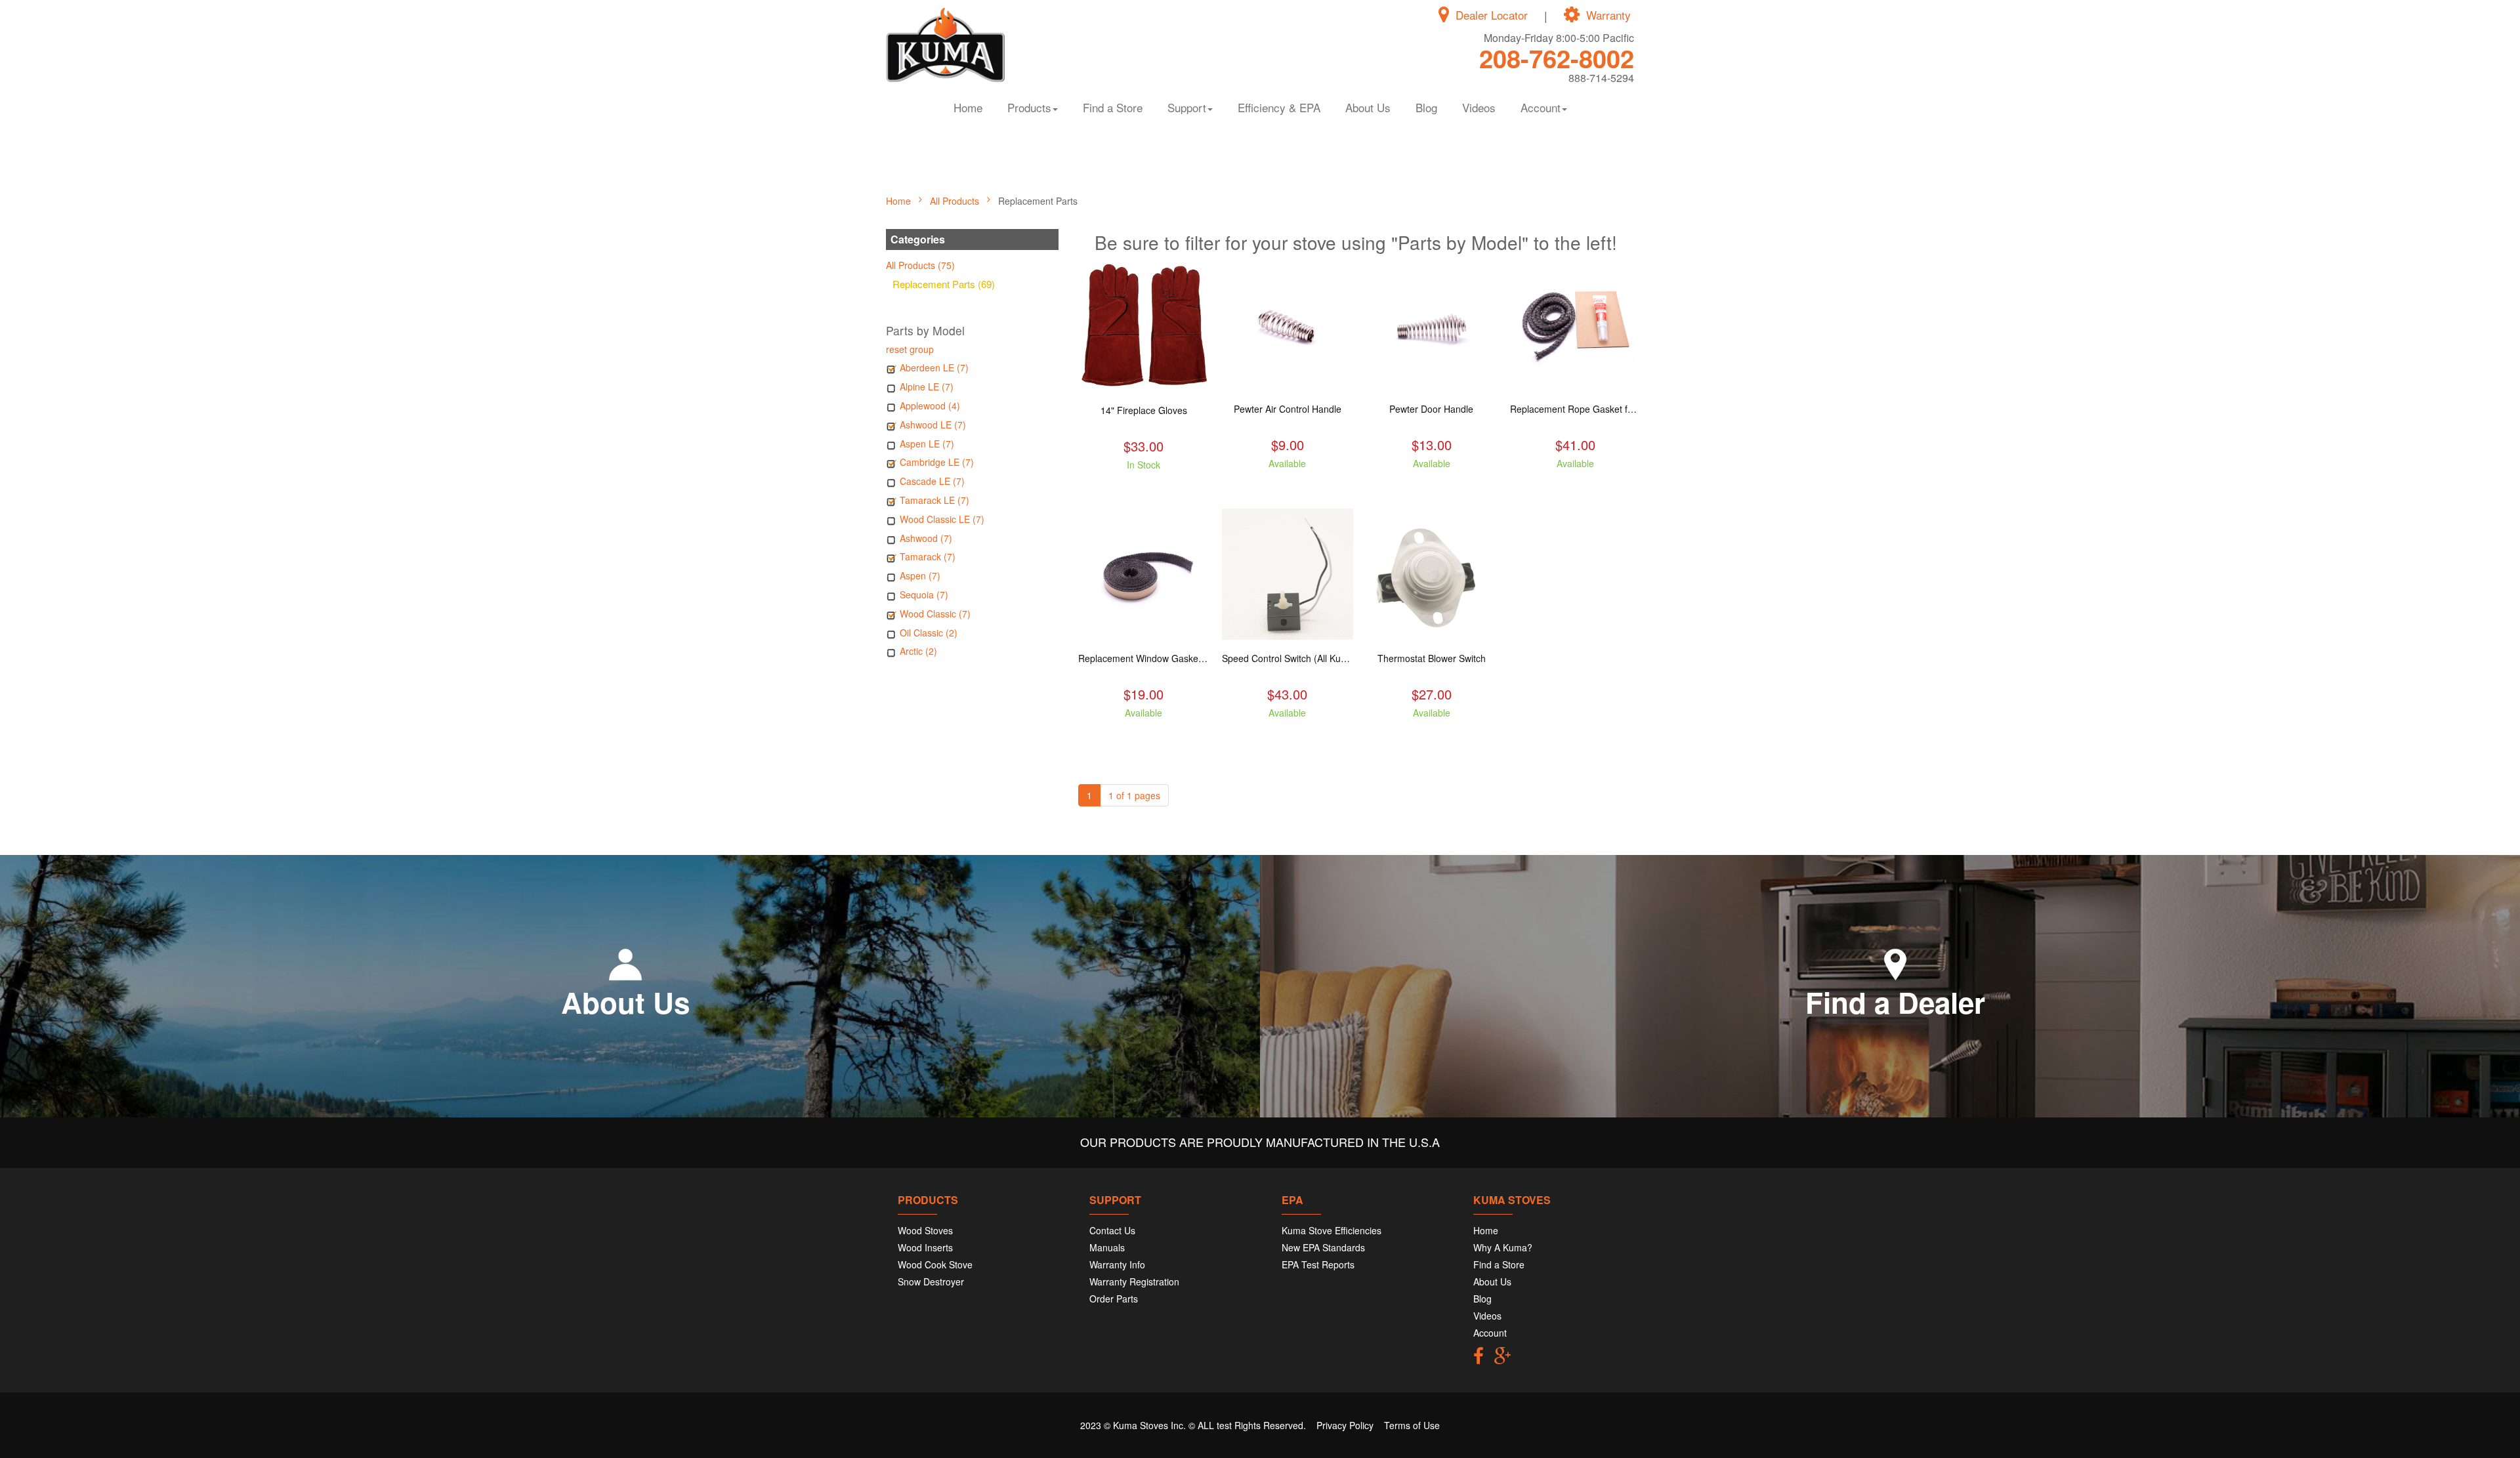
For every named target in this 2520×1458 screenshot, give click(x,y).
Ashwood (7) (926, 538)
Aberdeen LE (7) (934, 367)
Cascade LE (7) (932, 481)
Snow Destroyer (931, 1281)
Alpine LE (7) (927, 386)
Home (968, 107)
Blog (1426, 107)
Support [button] (1187, 107)
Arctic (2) (918, 651)
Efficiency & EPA (1279, 107)
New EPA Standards (1323, 1247)
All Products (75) (920, 265)
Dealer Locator (1492, 15)
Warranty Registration (1134, 1281)
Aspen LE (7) (927, 444)
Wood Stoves (925, 1230)
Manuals (1107, 1247)
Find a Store (1113, 107)
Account (1490, 1333)
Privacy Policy (1345, 1425)
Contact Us (1112, 1230)
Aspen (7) (920, 575)
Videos (1479, 107)
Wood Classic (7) (935, 614)
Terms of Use (1412, 1425)
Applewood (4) (930, 406)
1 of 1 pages (1134, 795)
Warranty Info (1117, 1264)
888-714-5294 (1601, 78)
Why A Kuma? (1503, 1247)
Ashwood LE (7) (933, 425)
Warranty (1608, 15)
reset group (910, 349)
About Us (1368, 107)
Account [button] (1541, 107)
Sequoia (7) (924, 594)
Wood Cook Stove (935, 1264)
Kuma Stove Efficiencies (1332, 1230)
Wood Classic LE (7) (942, 519)
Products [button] (1029, 107)
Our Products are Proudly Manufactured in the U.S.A (1260, 1142)
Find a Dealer (1895, 1002)
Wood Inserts (925, 1247)
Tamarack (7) (928, 556)
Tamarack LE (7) (934, 500)
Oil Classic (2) (929, 633)
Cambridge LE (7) (937, 462)
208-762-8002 (1557, 58)
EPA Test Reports (1318, 1264)
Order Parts (1114, 1299)
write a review (1144, 488)
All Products (956, 201)
